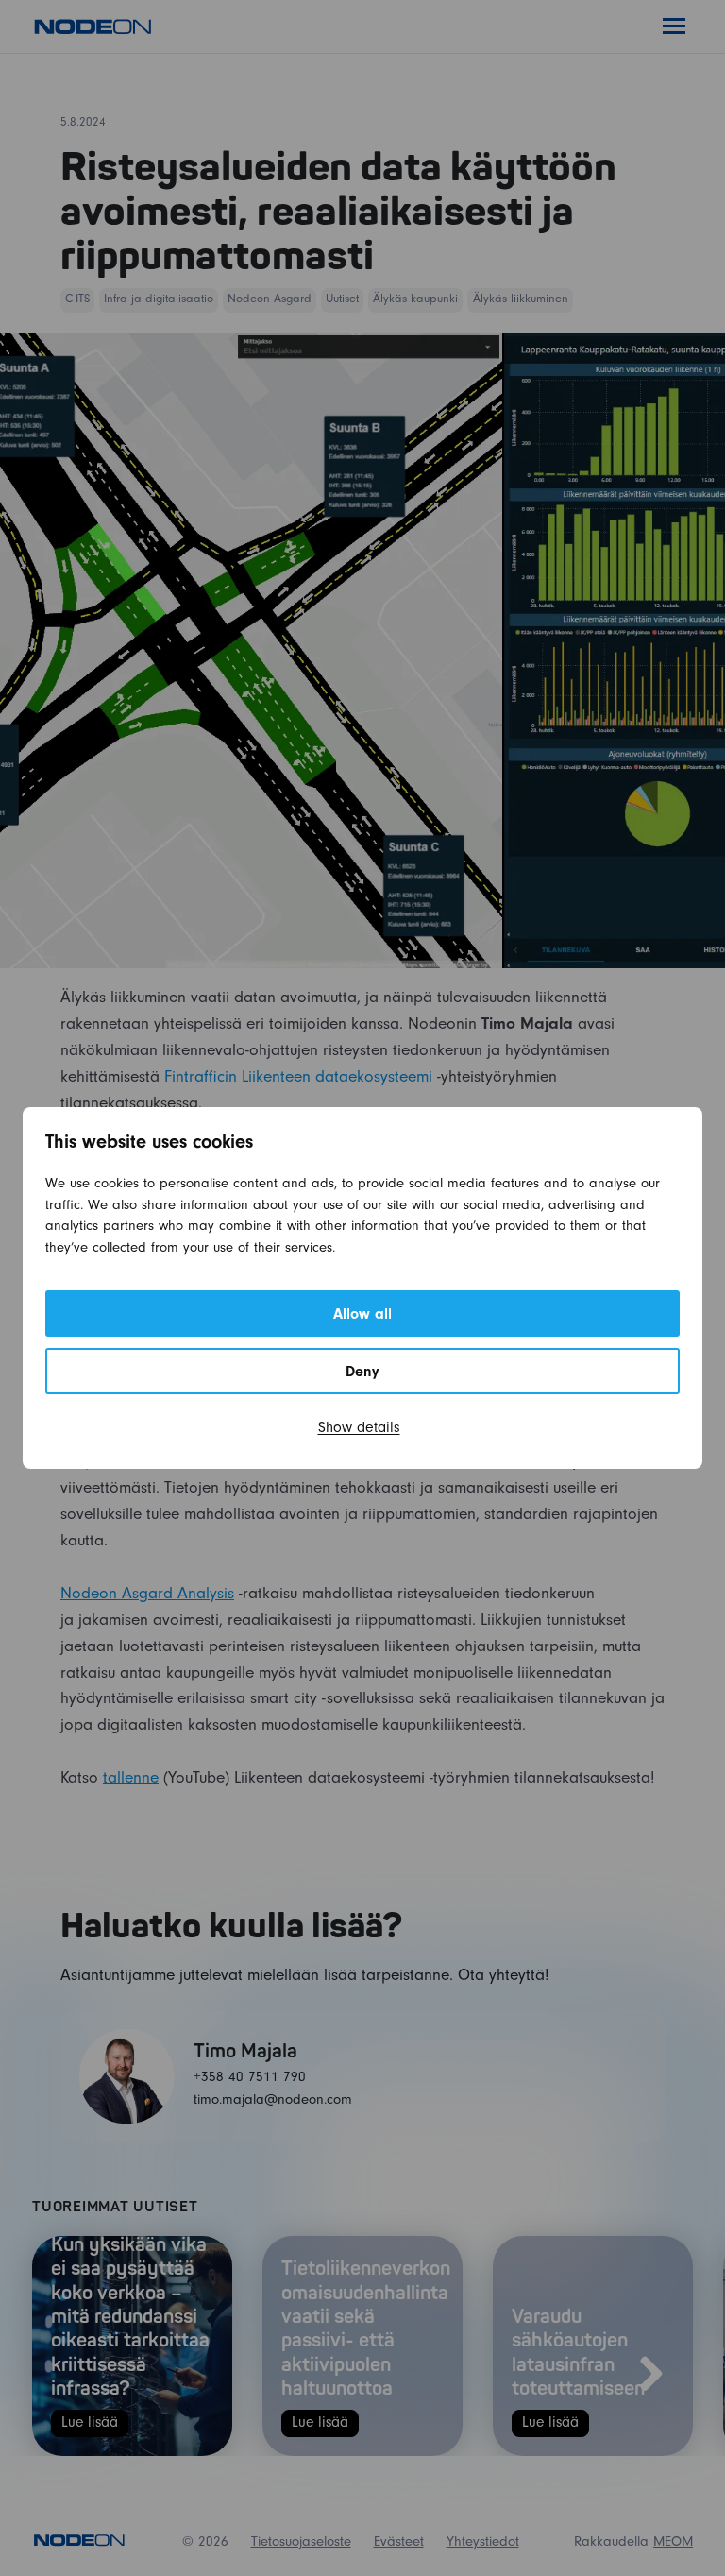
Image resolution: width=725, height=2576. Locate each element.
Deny (362, 1373)
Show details (359, 1429)
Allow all (362, 1316)
